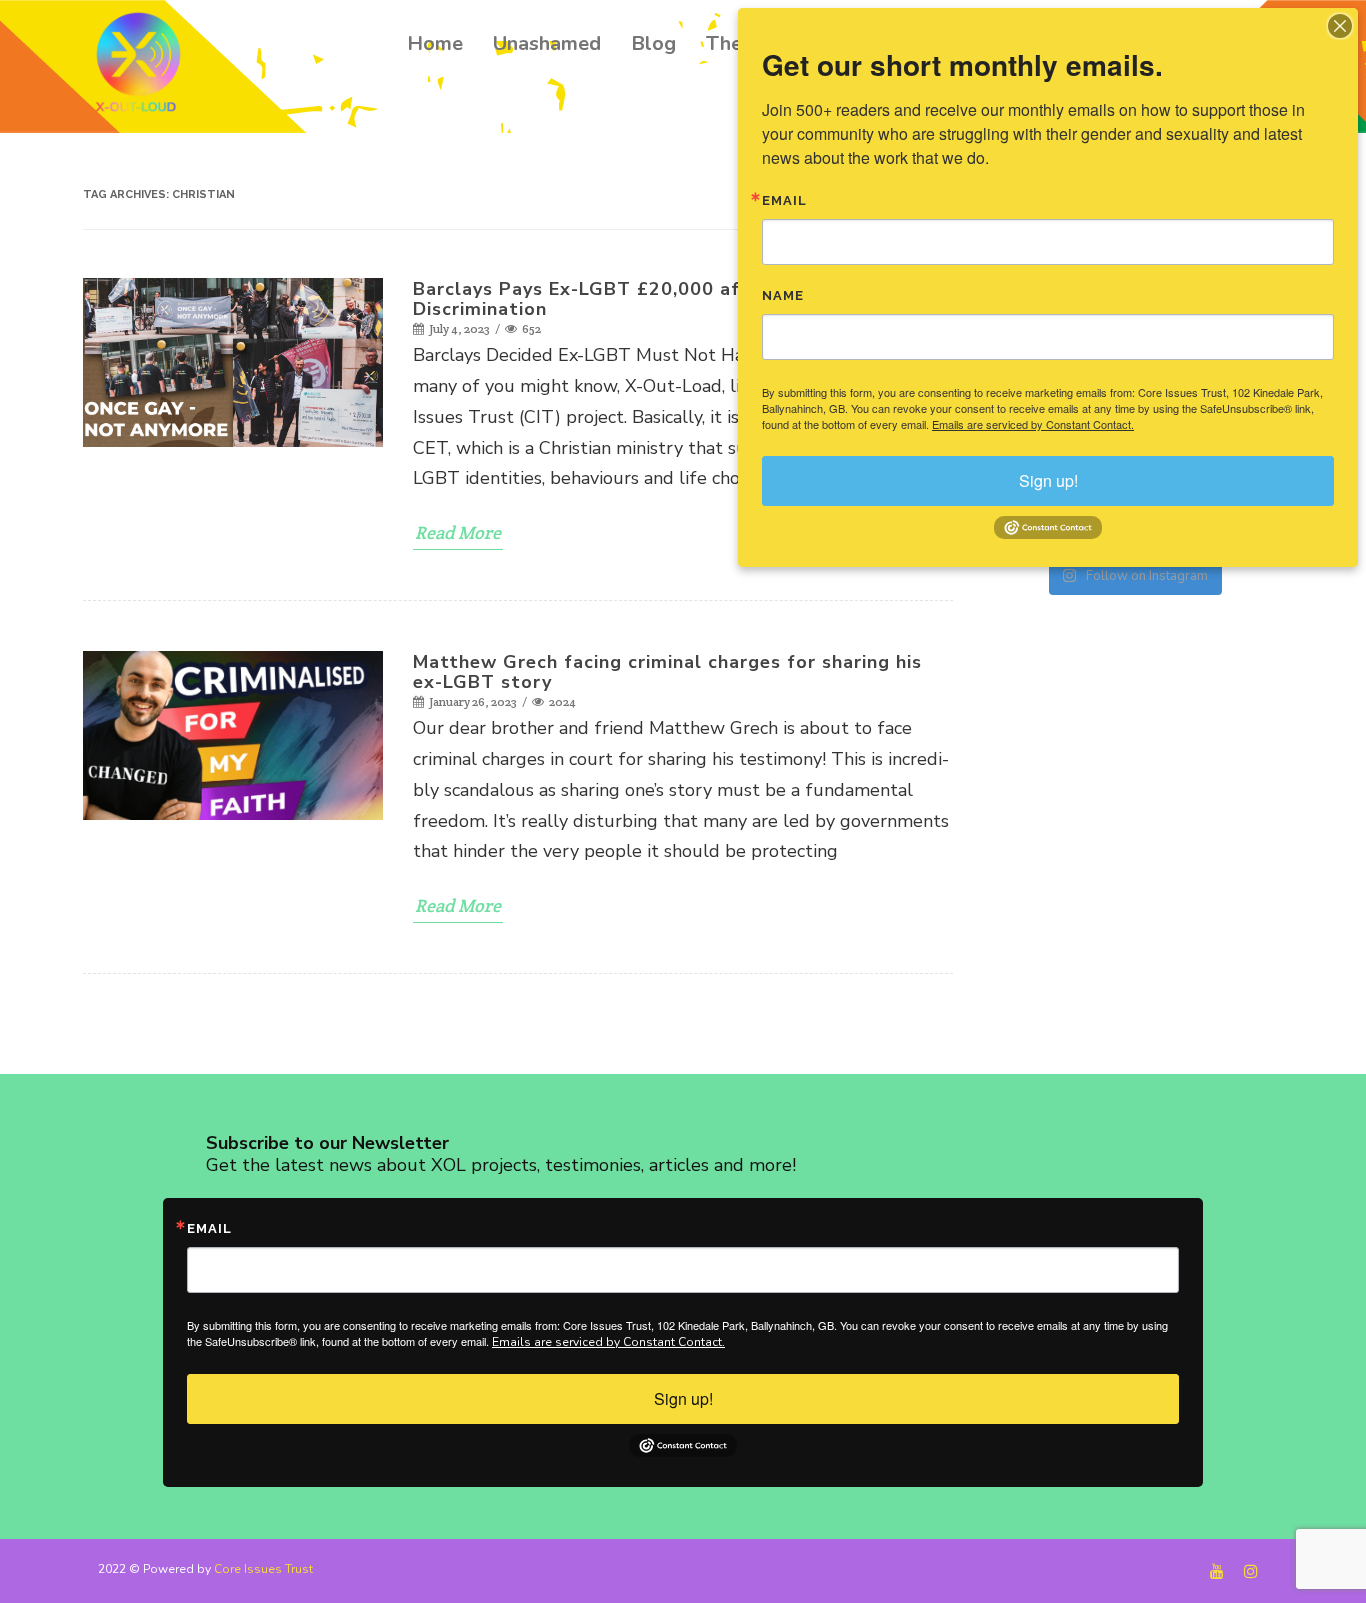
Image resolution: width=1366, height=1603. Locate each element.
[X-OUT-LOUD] (143, 65)
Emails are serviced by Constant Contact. (608, 1342)
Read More (458, 532)
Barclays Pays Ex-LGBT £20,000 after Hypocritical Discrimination (650, 299)
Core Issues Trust (263, 1569)
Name (783, 295)
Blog (653, 43)
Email (209, 1228)
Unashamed (547, 43)
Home (435, 43)
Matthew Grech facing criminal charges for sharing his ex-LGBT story (667, 672)
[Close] (1340, 26)
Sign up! (683, 1398)
